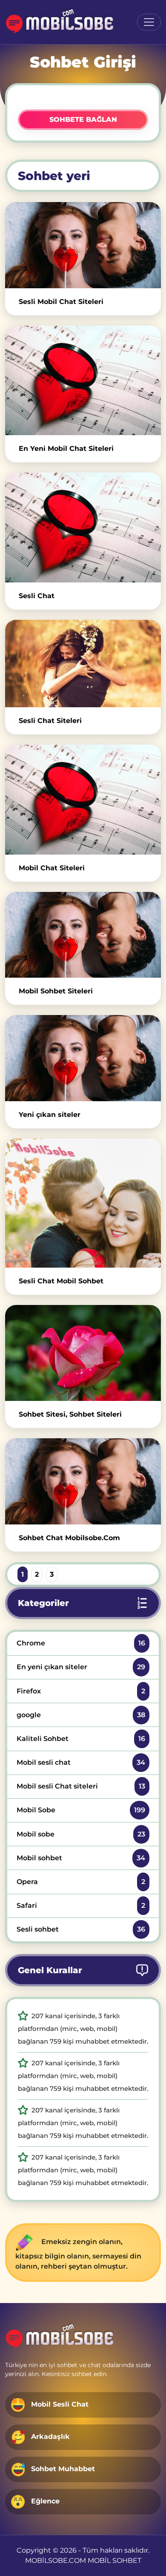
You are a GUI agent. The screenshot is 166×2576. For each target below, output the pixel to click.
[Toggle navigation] (149, 22)
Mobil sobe (81, 1834)
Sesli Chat (37, 596)
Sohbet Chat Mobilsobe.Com (69, 1538)
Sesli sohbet (81, 1929)
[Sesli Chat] (83, 527)
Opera (81, 1882)
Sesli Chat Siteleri (50, 721)
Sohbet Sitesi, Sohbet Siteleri (70, 1414)
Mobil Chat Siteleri (52, 868)
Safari (81, 1905)
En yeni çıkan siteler (81, 1667)
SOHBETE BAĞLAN (83, 120)
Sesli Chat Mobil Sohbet (61, 1281)
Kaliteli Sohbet (81, 1739)
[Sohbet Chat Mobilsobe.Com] (83, 1481)
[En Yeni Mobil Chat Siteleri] (83, 380)
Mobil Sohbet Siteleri (56, 991)
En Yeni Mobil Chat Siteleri (66, 449)
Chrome (81, 1643)
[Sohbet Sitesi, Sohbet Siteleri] (83, 1353)
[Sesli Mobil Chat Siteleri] (83, 245)
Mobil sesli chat (81, 1762)
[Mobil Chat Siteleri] (83, 799)
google (81, 1715)
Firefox (81, 1691)
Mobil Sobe (81, 1810)
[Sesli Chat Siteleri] (83, 664)
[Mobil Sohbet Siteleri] (83, 935)
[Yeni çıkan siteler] (83, 1058)
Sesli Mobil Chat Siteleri (61, 302)
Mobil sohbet (81, 1858)
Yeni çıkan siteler (50, 1115)
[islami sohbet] (60, 22)
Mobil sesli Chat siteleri (81, 1786)
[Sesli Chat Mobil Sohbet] (83, 1203)
